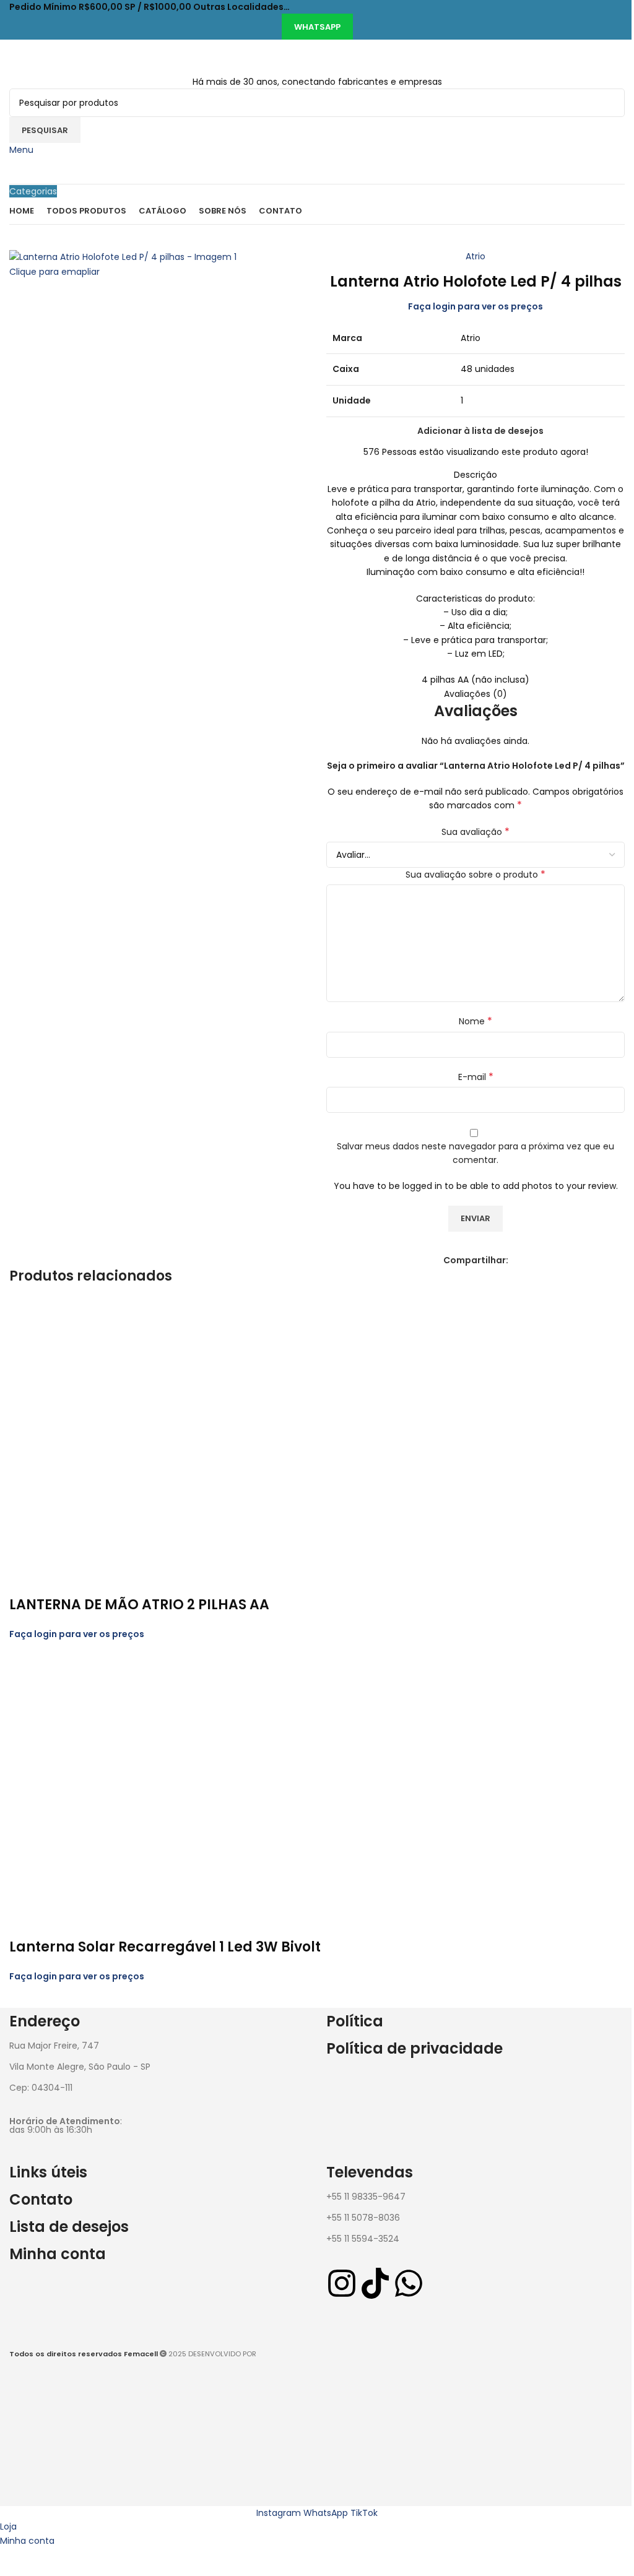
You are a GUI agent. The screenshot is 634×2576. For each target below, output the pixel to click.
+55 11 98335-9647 (366, 2197)
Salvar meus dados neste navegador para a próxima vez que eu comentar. (475, 1153)
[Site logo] (88, 57)
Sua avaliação (475, 832)
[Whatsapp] (409, 2283)
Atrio (475, 256)
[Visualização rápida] (25, 1580)
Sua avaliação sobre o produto (475, 875)
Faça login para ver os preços (475, 306)
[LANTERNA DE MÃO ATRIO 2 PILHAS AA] (142, 1431)
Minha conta (58, 2254)
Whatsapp (317, 27)
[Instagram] (342, 2283)
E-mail (476, 1077)
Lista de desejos (69, 2227)
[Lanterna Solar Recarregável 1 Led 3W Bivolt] (142, 1773)
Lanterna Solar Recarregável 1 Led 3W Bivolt (165, 1947)
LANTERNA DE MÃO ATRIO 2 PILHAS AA (139, 1605)
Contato (41, 2199)
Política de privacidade (415, 2048)
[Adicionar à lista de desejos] (58, 1580)
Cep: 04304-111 (41, 2088)
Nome (475, 1021)
